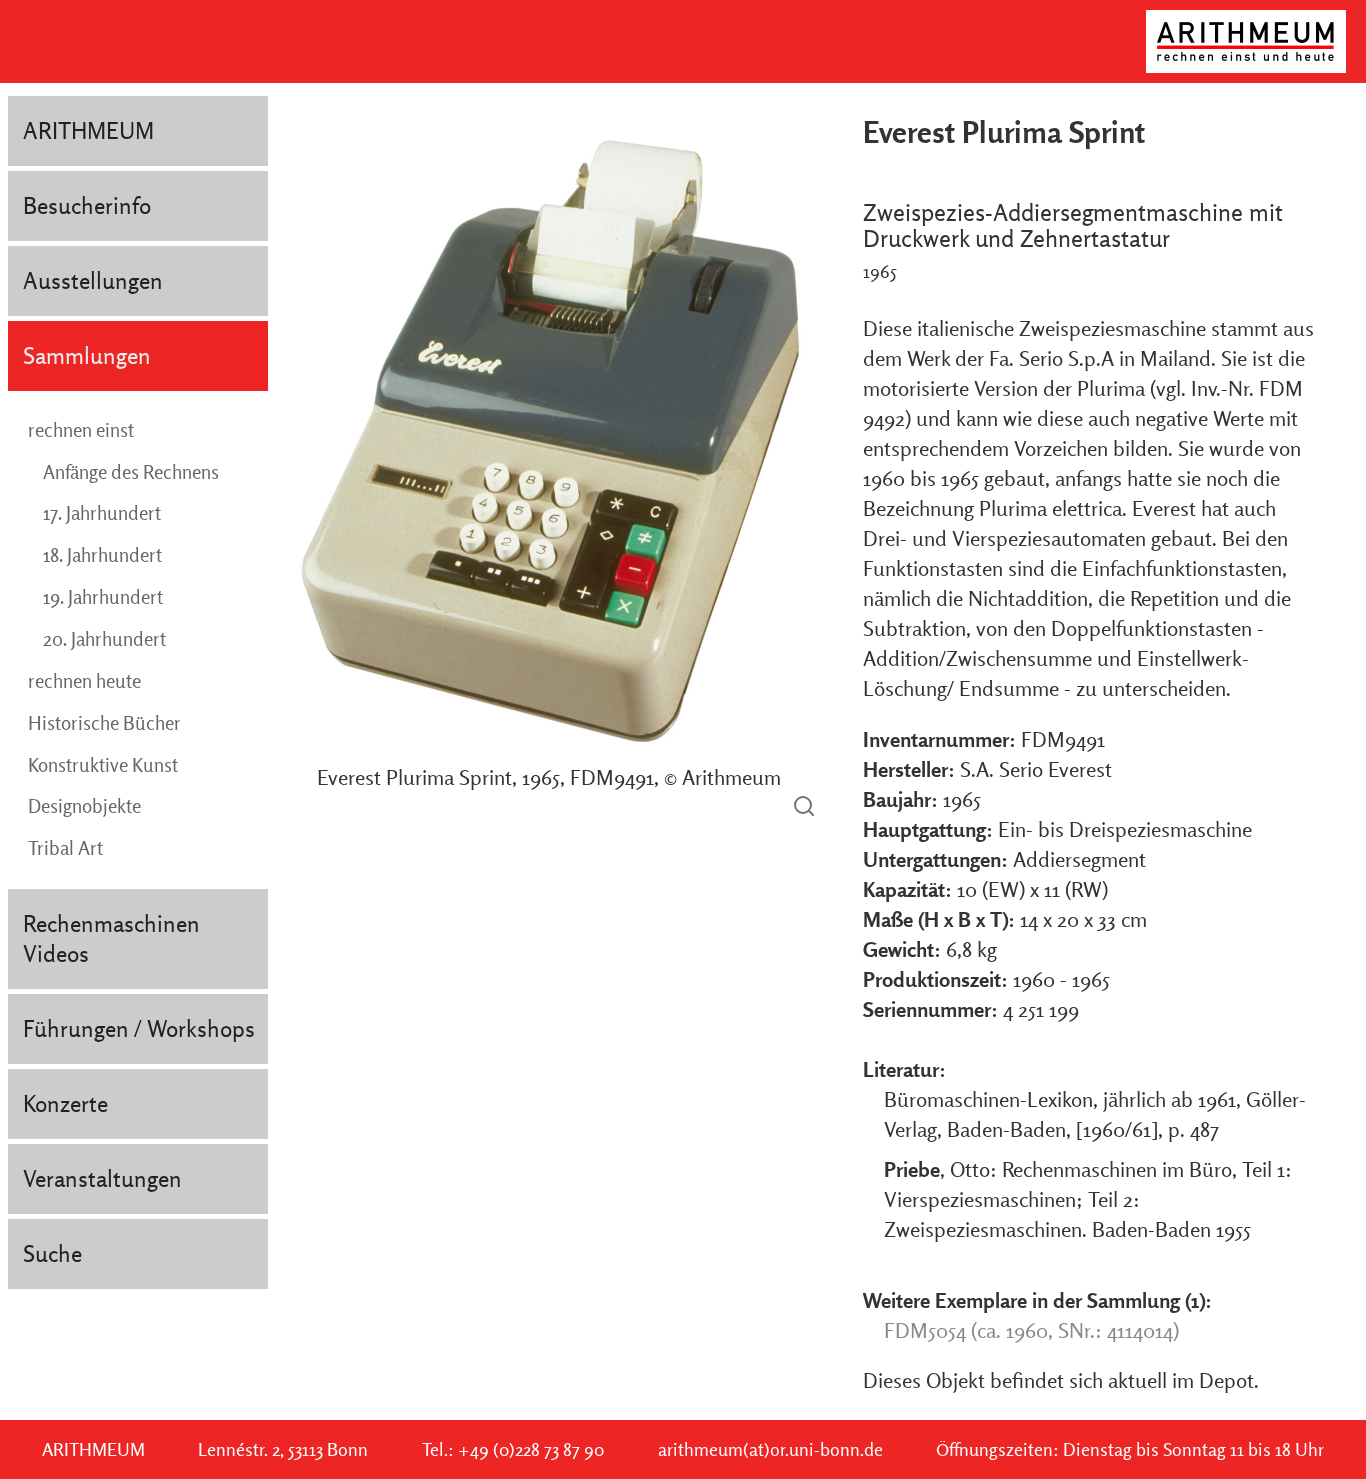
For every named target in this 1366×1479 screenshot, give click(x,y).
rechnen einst (81, 430)
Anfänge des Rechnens (131, 472)
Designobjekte (84, 806)
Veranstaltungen (102, 1178)
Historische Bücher (104, 723)
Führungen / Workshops (139, 1028)
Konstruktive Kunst (103, 765)
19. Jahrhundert (103, 597)
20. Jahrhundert (104, 639)
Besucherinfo (87, 205)
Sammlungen (87, 355)
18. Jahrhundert (102, 555)
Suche (52, 1253)
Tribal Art (65, 848)
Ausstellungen (93, 280)
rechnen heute (84, 681)
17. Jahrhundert (102, 513)
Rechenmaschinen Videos (111, 938)
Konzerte (65, 1103)
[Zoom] (804, 807)
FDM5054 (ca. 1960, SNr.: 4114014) (1031, 1330)
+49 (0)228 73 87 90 (531, 1449)
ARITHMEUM (88, 130)
